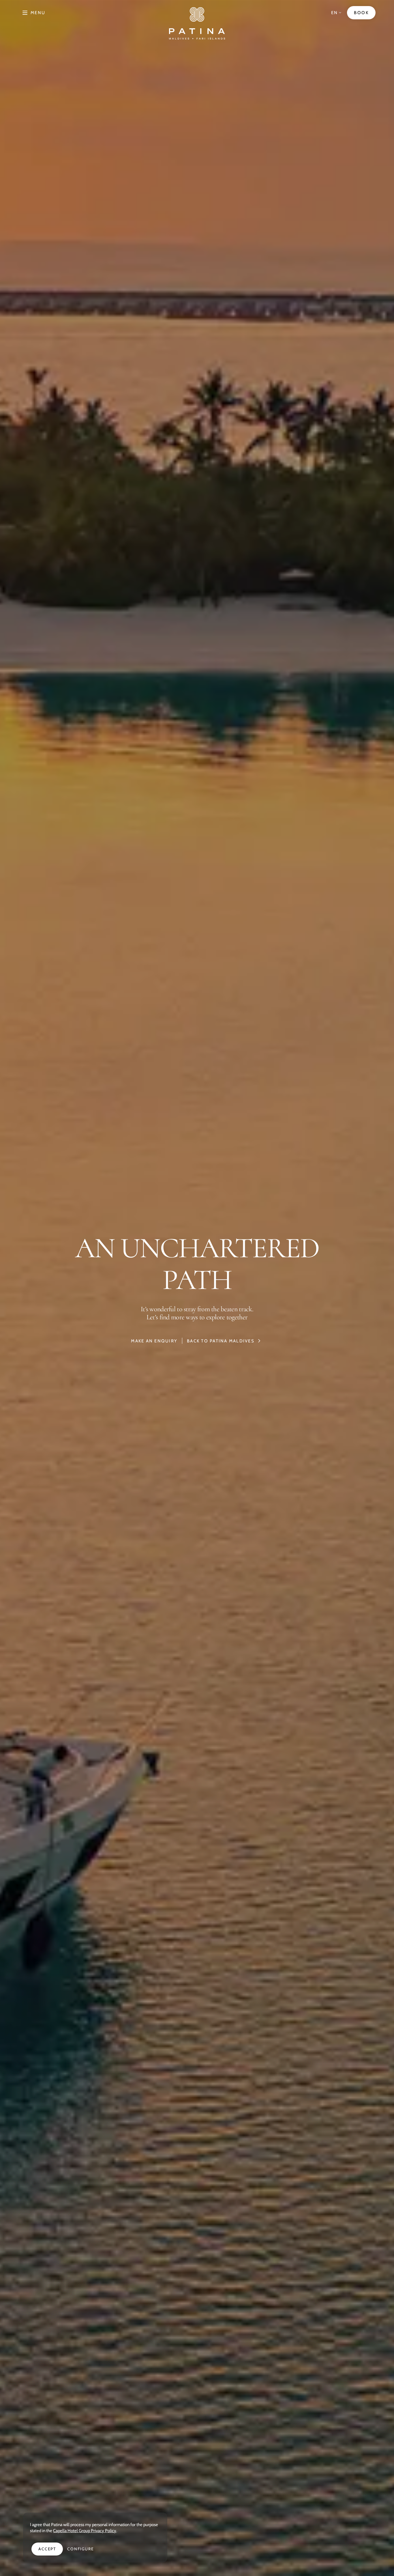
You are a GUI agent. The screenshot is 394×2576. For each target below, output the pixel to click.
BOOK (361, 13)
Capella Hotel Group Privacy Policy (85, 2531)
